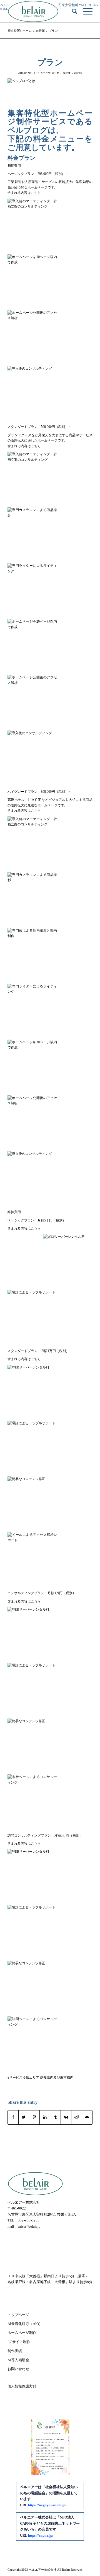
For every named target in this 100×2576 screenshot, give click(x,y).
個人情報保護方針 (22, 2386)
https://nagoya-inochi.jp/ (47, 2505)
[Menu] (85, 11)
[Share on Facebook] (13, 2117)
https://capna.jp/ (41, 2535)
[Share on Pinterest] (34, 2117)
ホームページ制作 (22, 2333)
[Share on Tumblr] (55, 2117)
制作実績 (15, 2351)
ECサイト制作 (19, 2342)
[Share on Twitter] (24, 2117)
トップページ (18, 2315)
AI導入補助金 (18, 2360)
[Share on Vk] (66, 2117)
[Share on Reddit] (77, 2117)
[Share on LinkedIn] (45, 2117)
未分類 (55, 73)
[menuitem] (72, 11)
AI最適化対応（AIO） (25, 2324)
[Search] (72, 11)
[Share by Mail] (87, 2117)
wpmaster (77, 73)
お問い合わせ (18, 2369)
